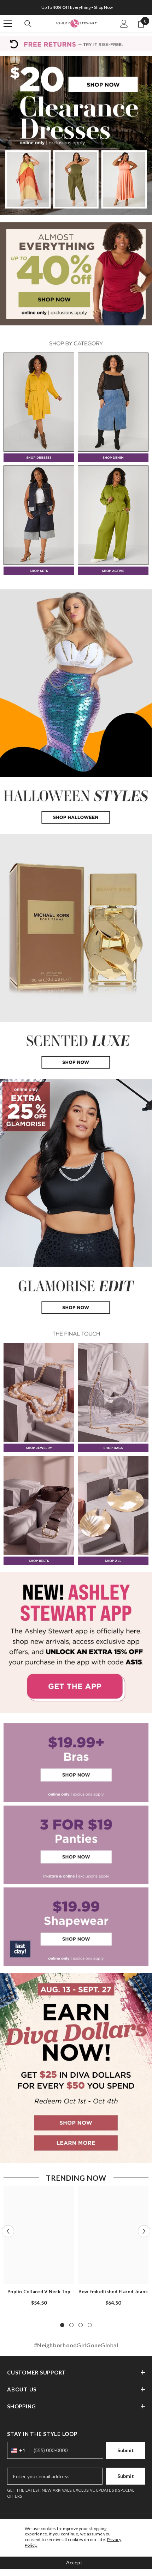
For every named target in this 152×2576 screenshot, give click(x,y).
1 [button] (62, 2325)
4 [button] (90, 2325)
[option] (76, 7)
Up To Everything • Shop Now (77, 7)
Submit (126, 2476)
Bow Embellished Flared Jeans (113, 2292)
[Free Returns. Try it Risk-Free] (76, 43)
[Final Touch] (76, 1334)
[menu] (8, 24)
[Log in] (124, 24)
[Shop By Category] (76, 343)
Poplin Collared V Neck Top (39, 2292)
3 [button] (81, 2325)
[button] (8, 2231)
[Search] (28, 24)
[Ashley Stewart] (76, 136)
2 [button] (71, 2325)
